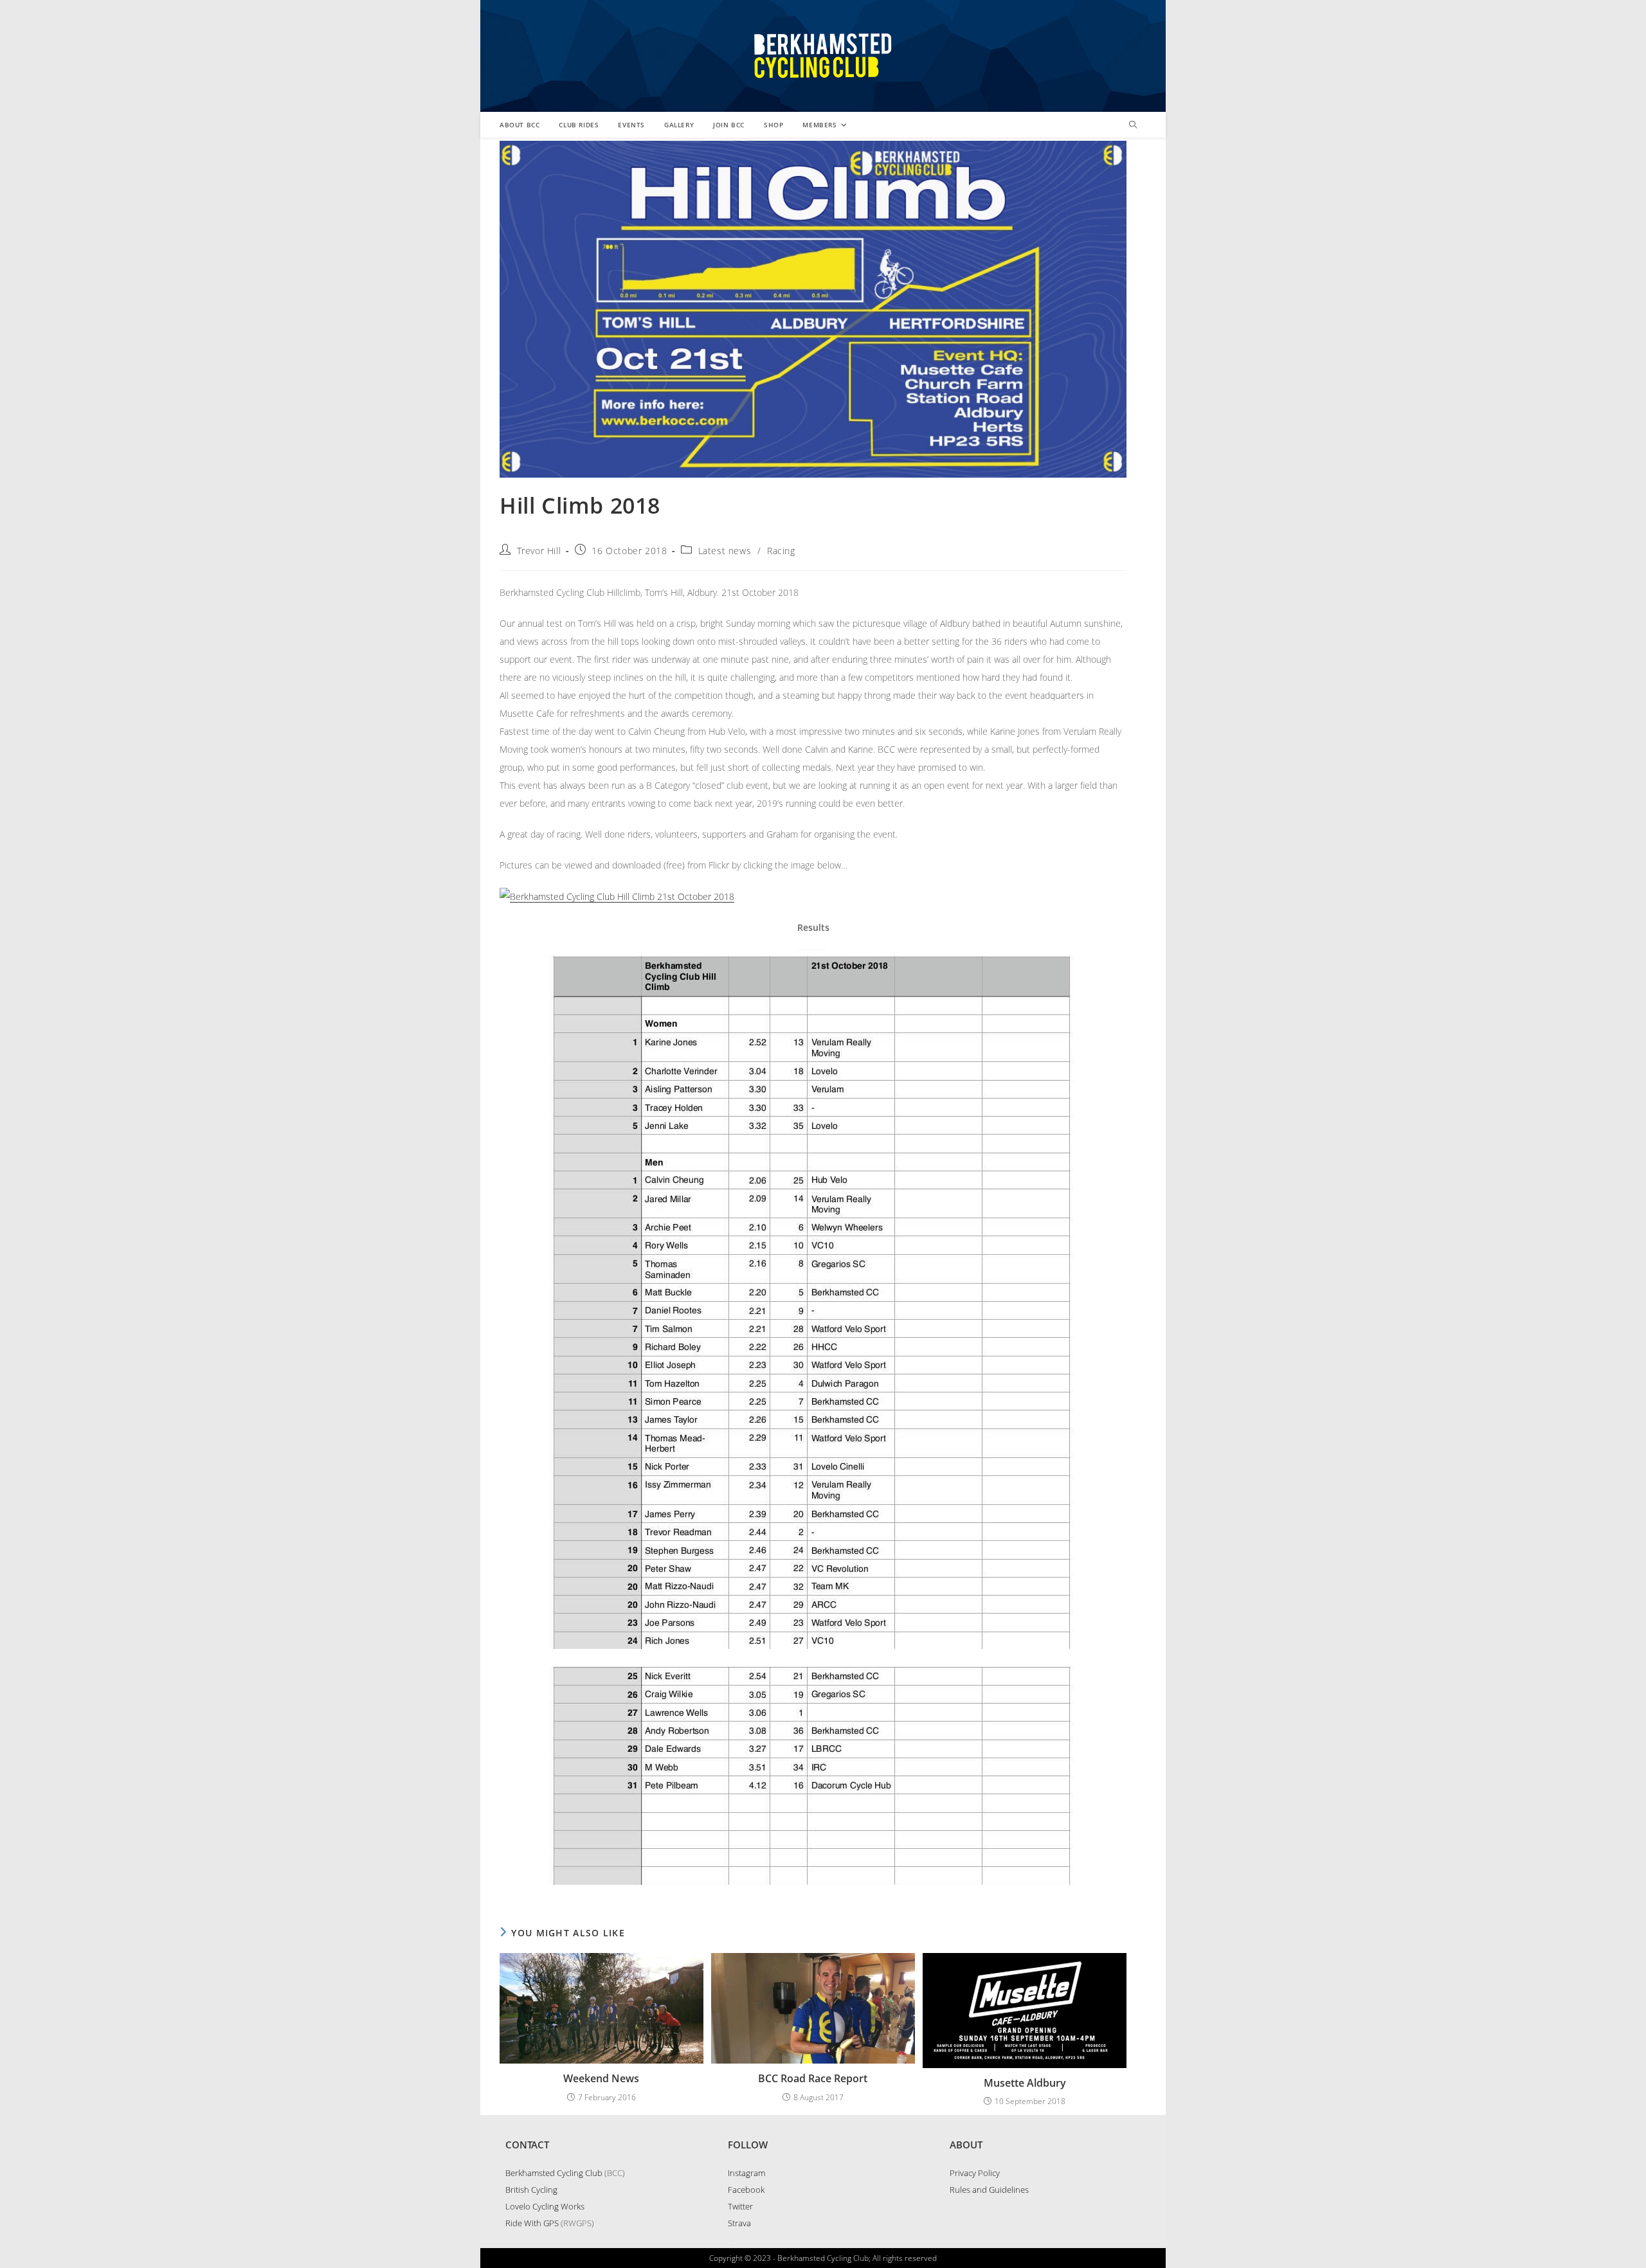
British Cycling (531, 2190)
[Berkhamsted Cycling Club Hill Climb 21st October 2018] (617, 896)
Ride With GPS (532, 2223)
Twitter (740, 2206)
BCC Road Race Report (813, 2078)
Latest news (725, 551)
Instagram (746, 2173)
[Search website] (1133, 125)
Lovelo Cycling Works (545, 2206)
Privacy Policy (975, 2173)
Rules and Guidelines (989, 2190)
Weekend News (601, 2078)
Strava (739, 2223)
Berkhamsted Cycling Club (554, 2173)
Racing (781, 551)
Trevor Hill (539, 551)
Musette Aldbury (1025, 2083)
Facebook (746, 2190)
